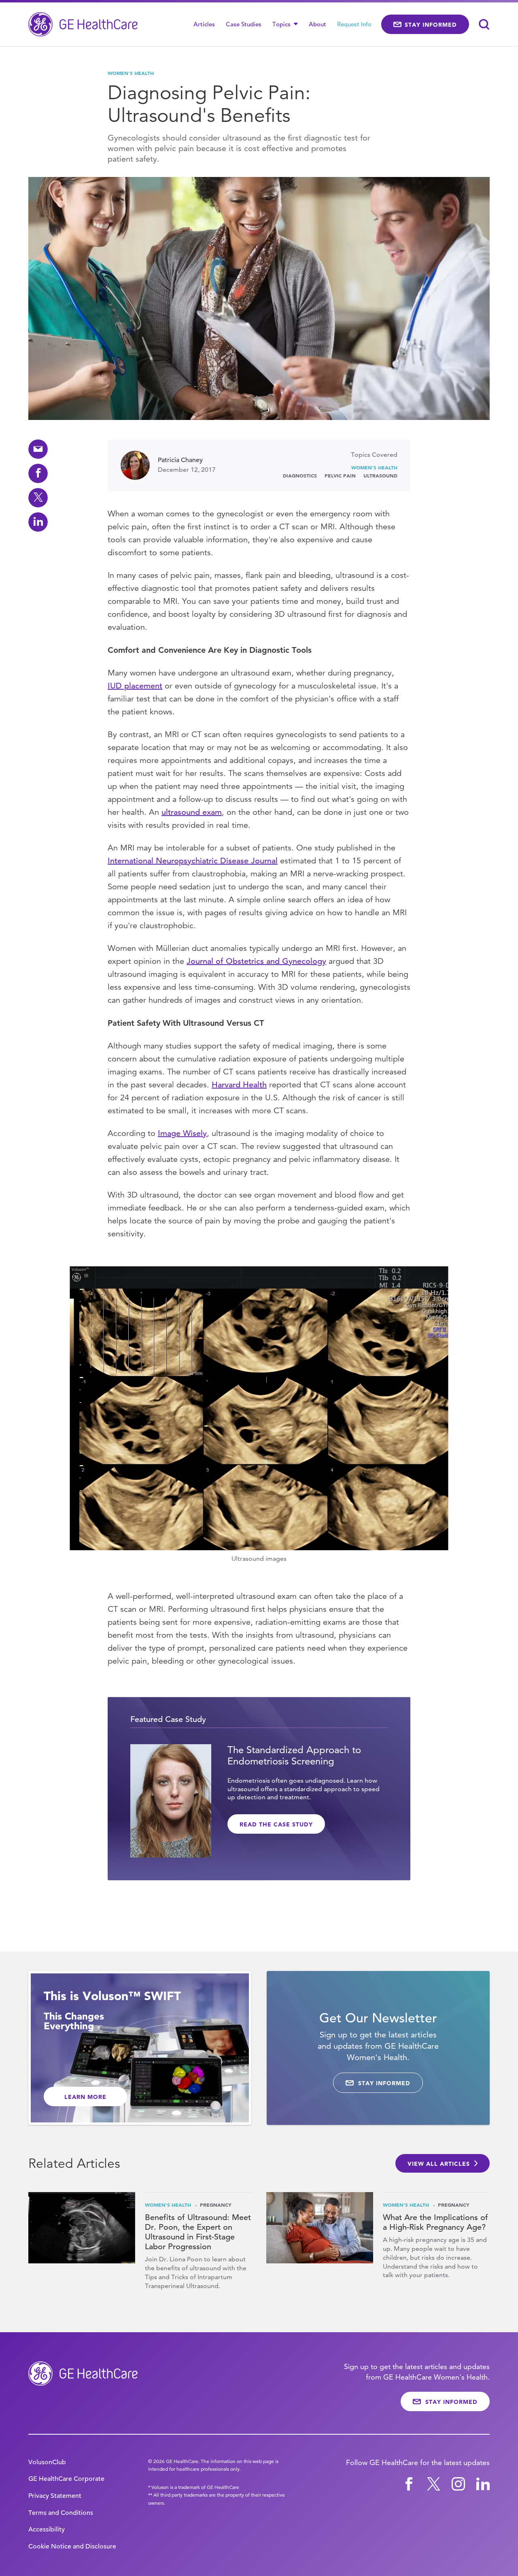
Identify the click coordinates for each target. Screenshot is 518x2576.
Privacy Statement (55, 2496)
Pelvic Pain (340, 475)
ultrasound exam (192, 812)
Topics (282, 24)
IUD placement (135, 686)
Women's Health (131, 73)
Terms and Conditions (61, 2513)
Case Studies (244, 24)
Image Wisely (182, 1133)
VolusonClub (47, 2462)
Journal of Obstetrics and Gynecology (256, 961)
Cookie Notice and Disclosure (72, 2546)
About (317, 24)
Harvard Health (239, 1085)
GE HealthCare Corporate (66, 2479)
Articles (204, 24)
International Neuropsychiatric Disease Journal (193, 861)
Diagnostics (300, 475)
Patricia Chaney (180, 460)
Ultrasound (380, 475)
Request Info (354, 24)
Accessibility (47, 2529)
